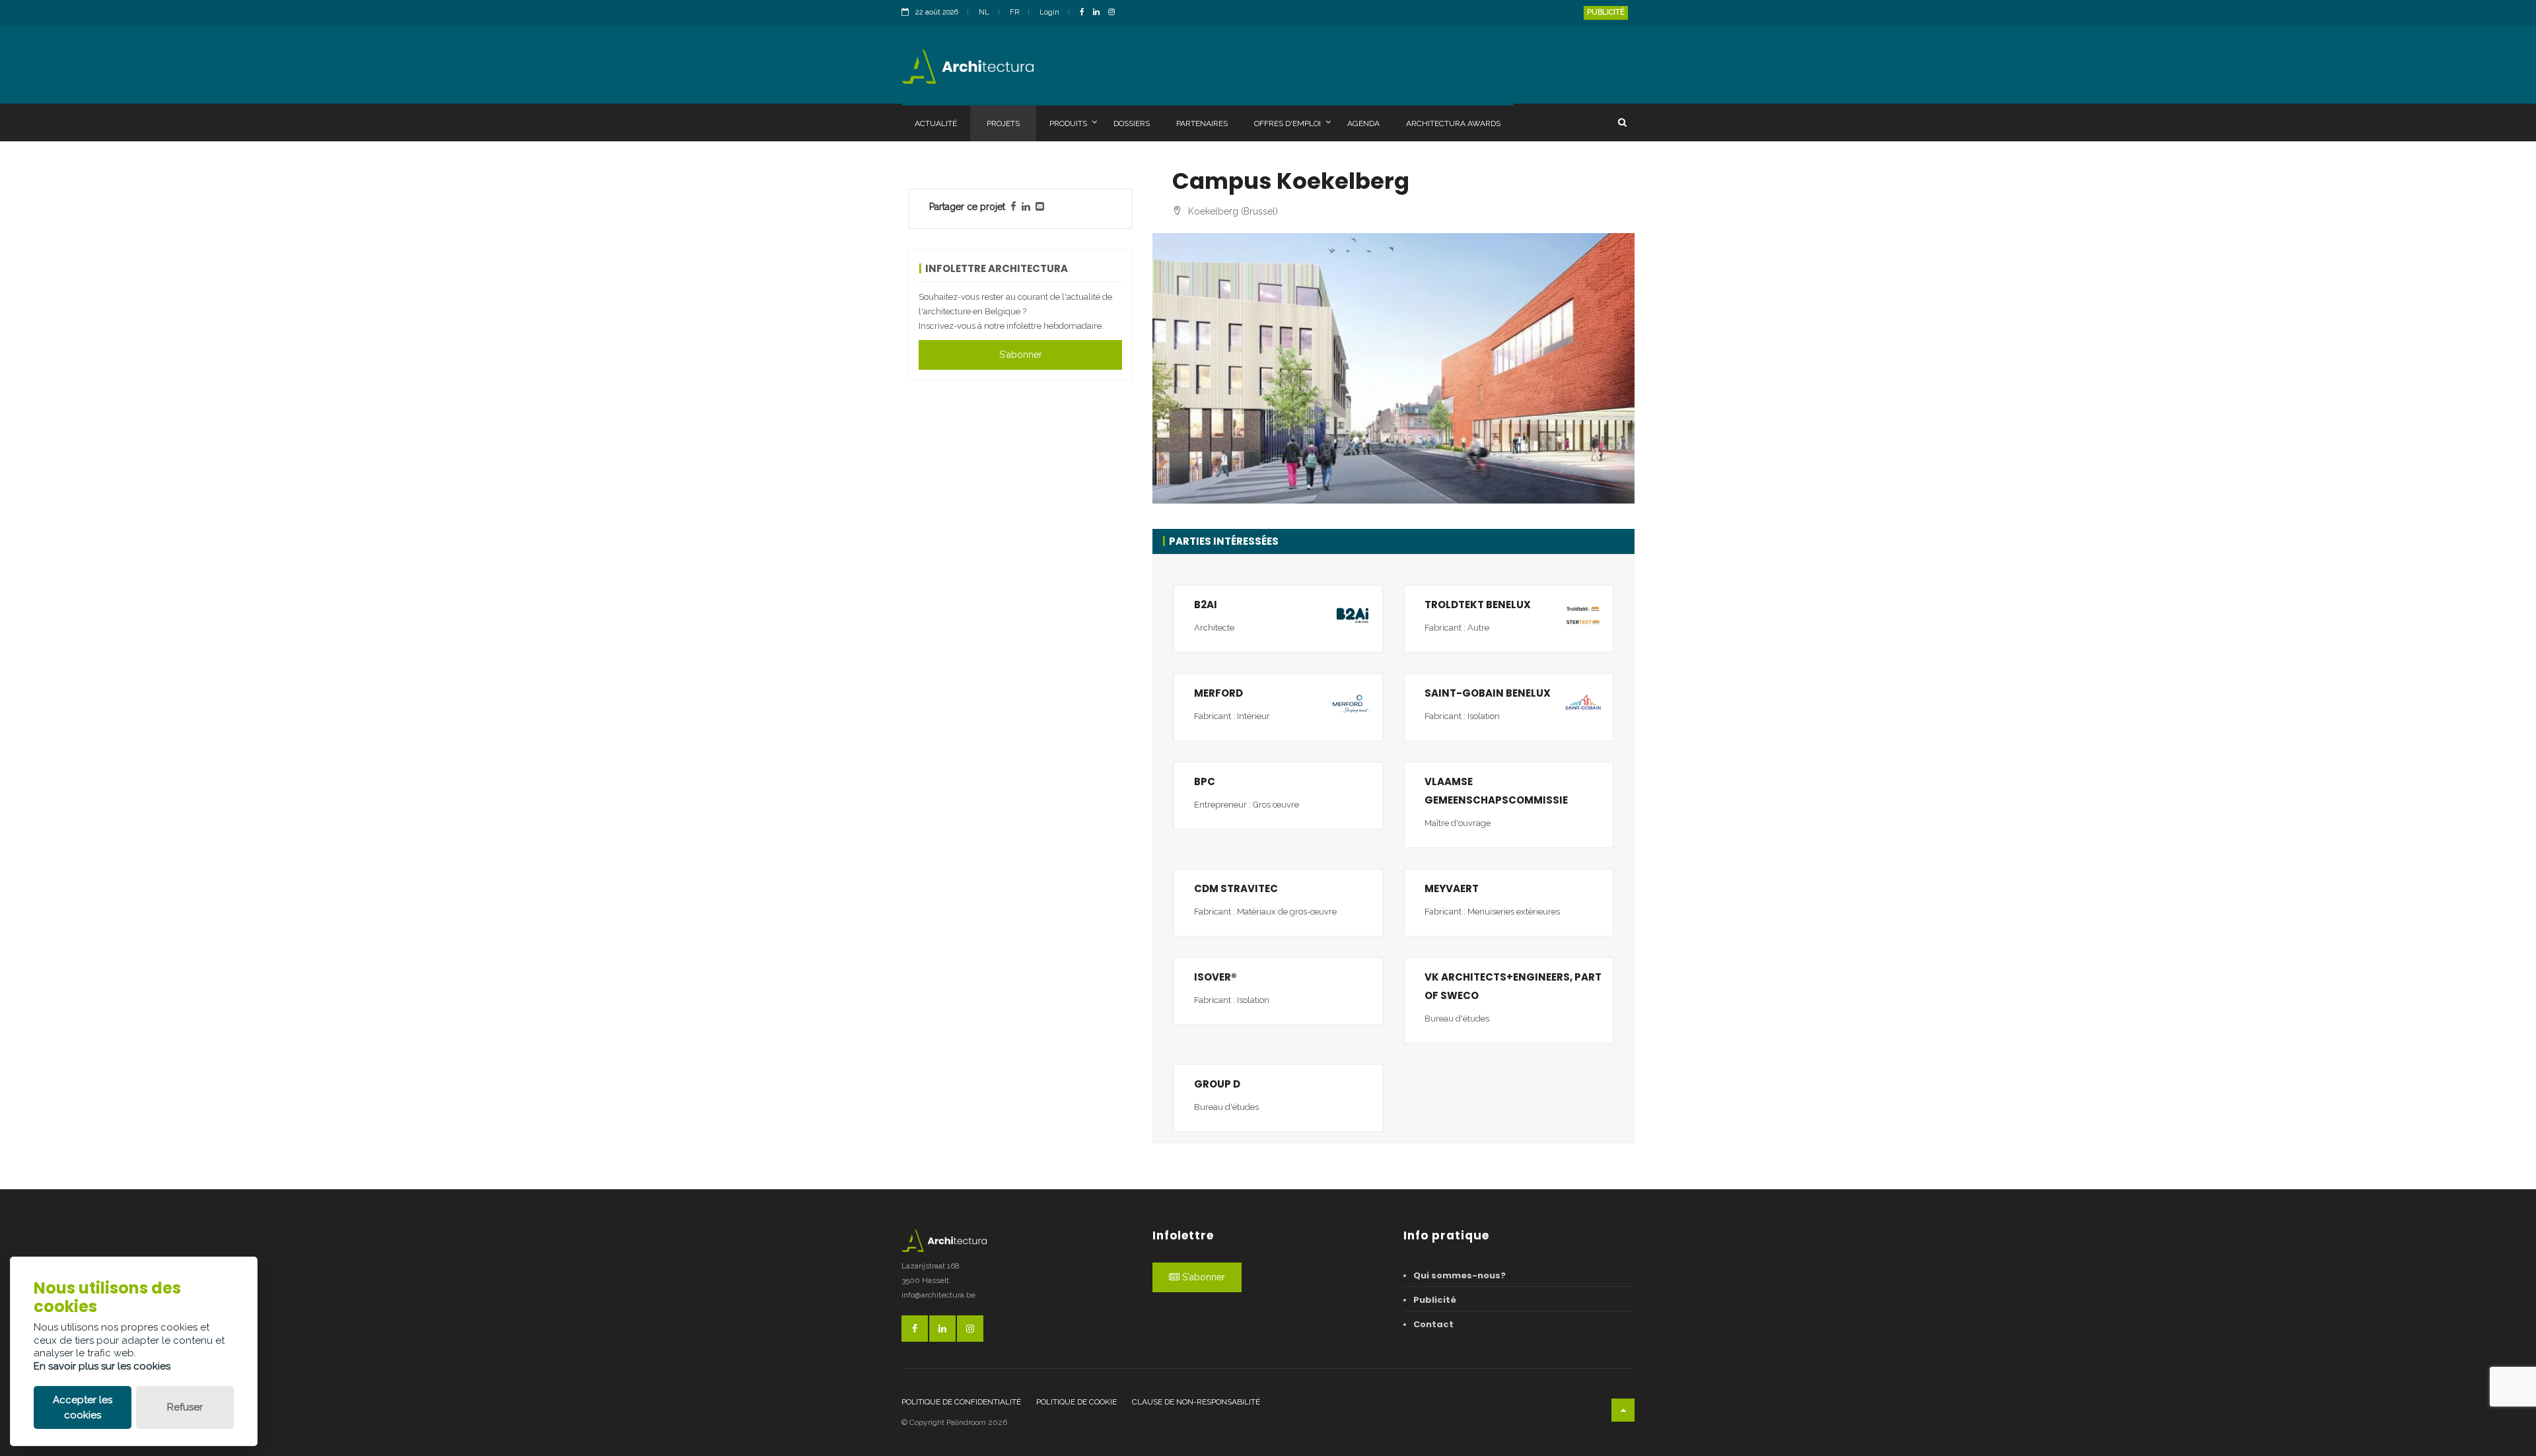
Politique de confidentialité (961, 1402)
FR (1014, 12)
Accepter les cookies (83, 1407)
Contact (1433, 1324)
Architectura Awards (1453, 123)
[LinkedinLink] (1100, 13)
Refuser (185, 1407)
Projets (1003, 123)
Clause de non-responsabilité (1196, 1402)
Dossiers (1132, 123)
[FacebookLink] (1085, 13)
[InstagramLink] (1115, 13)
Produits (1068, 123)
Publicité (1606, 12)
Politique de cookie (1076, 1402)
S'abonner (1021, 355)
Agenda (1363, 123)
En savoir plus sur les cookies (102, 1366)
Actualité (936, 123)
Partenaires (1202, 123)
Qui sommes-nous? (1460, 1275)
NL (984, 12)
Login (1049, 12)
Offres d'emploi (1287, 123)
